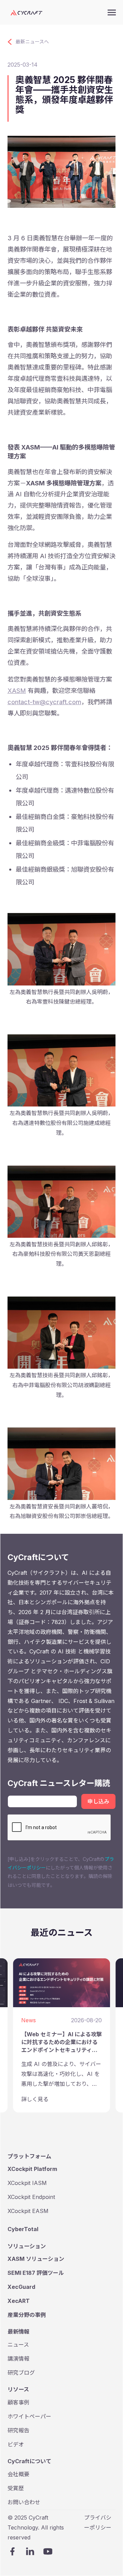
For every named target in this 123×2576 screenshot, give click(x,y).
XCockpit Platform (32, 2169)
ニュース (18, 2345)
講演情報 (18, 2359)
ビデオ (16, 2444)
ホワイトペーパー (29, 2416)
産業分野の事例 (27, 2315)
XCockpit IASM (27, 2183)
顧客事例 (18, 2402)
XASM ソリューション (36, 2259)
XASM (17, 690)
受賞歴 (16, 2488)
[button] (112, 12)
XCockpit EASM (28, 2211)
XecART (19, 2301)
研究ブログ (21, 2373)
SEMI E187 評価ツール (36, 2273)
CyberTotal (23, 2229)
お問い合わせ (24, 2502)
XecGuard (21, 2287)
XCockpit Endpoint (31, 2197)
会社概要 (18, 2474)
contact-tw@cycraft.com (44, 702)
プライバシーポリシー (98, 2523)
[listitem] (61, 2035)
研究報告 (18, 2430)
